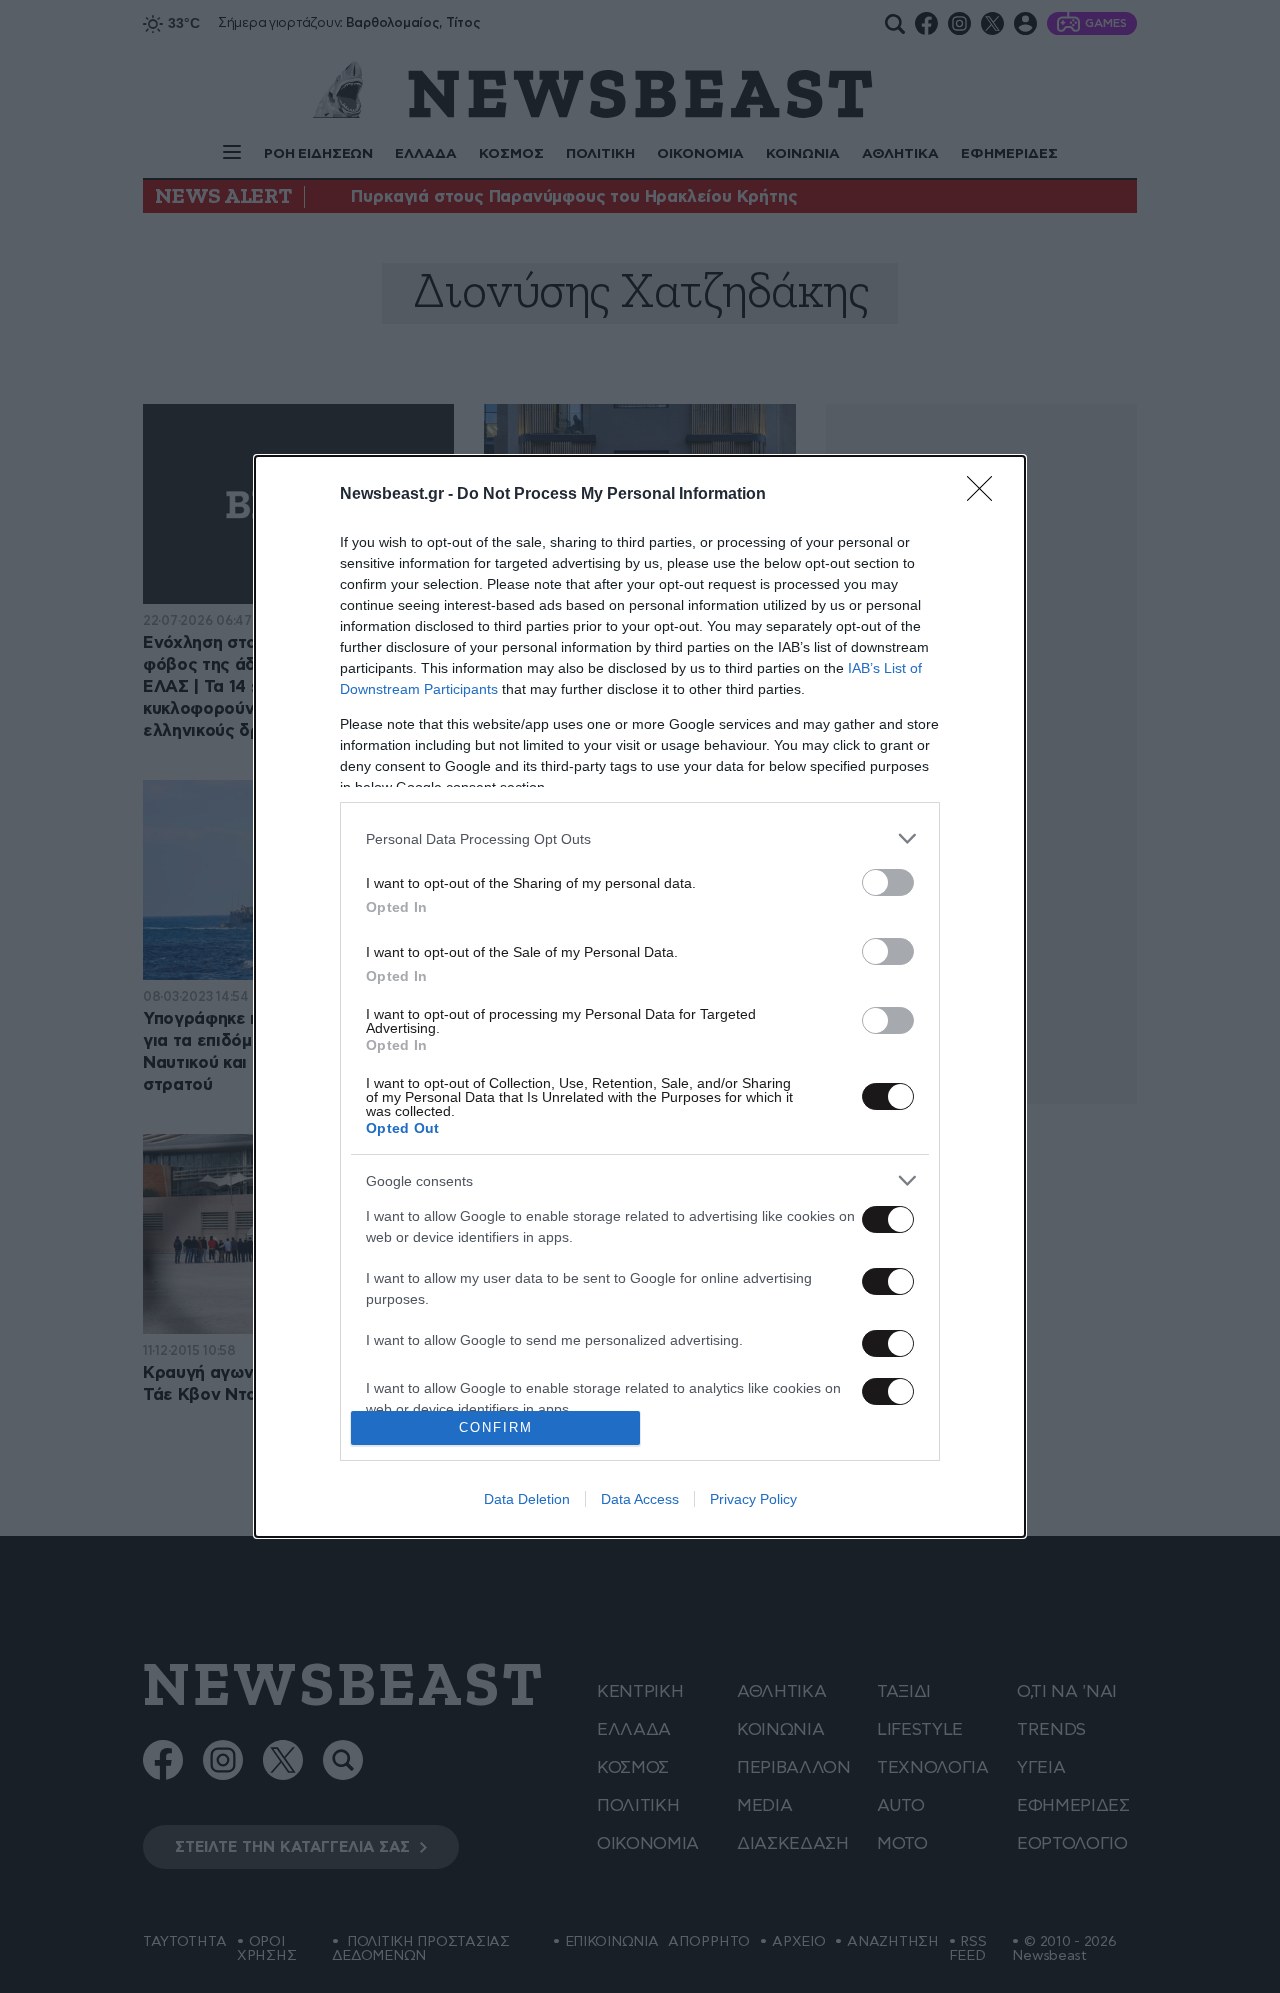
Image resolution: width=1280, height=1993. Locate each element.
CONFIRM (496, 1427)
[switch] (888, 882)
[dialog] (640, 996)
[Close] (986, 495)
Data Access (640, 1499)
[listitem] (640, 838)
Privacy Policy (753, 1499)
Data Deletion (527, 1499)
